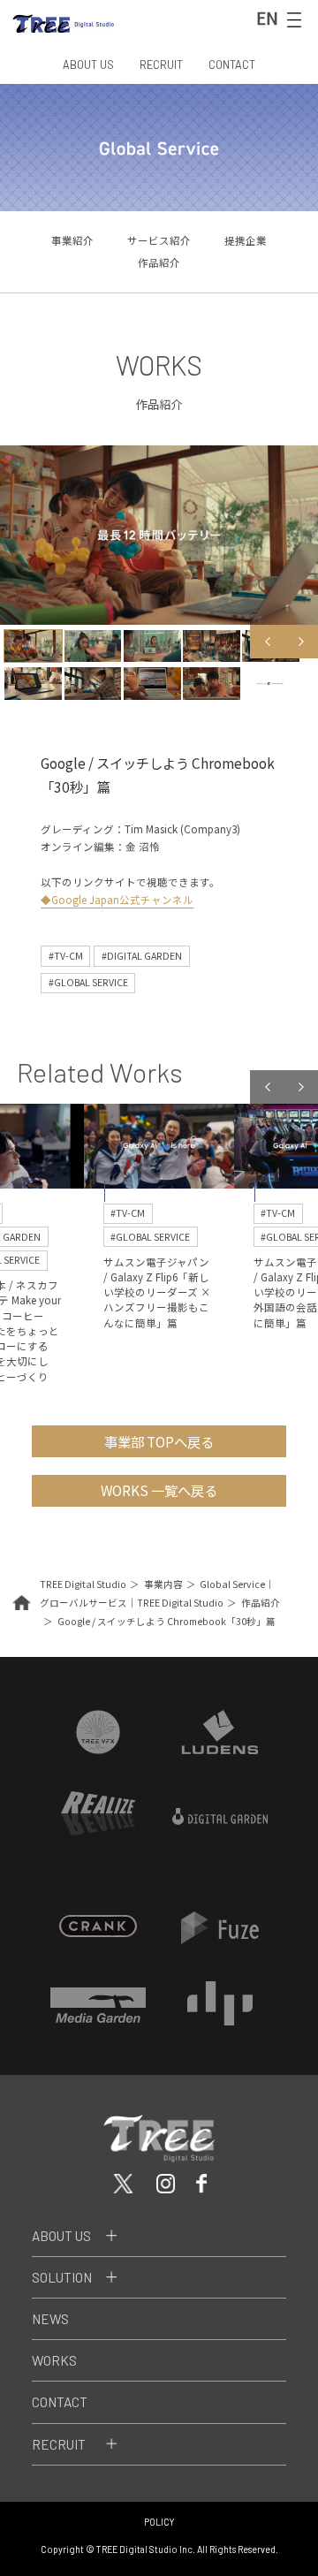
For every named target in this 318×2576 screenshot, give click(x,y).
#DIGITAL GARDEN (142, 956)
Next (301, 642)
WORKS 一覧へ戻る (159, 1490)
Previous (267, 642)
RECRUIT (161, 65)
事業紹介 (72, 240)
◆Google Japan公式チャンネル (117, 900)
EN (267, 18)
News (50, 2319)
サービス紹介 (159, 240)
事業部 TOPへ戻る (159, 1441)
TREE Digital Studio (83, 1584)
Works (54, 2360)
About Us (61, 2236)
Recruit (59, 2444)
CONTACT (232, 65)
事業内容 (163, 1584)
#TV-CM (66, 956)
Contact (60, 2402)
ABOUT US (88, 65)
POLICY (159, 2522)
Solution (62, 2277)
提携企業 (246, 240)
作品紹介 (159, 262)
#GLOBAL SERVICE (88, 982)
